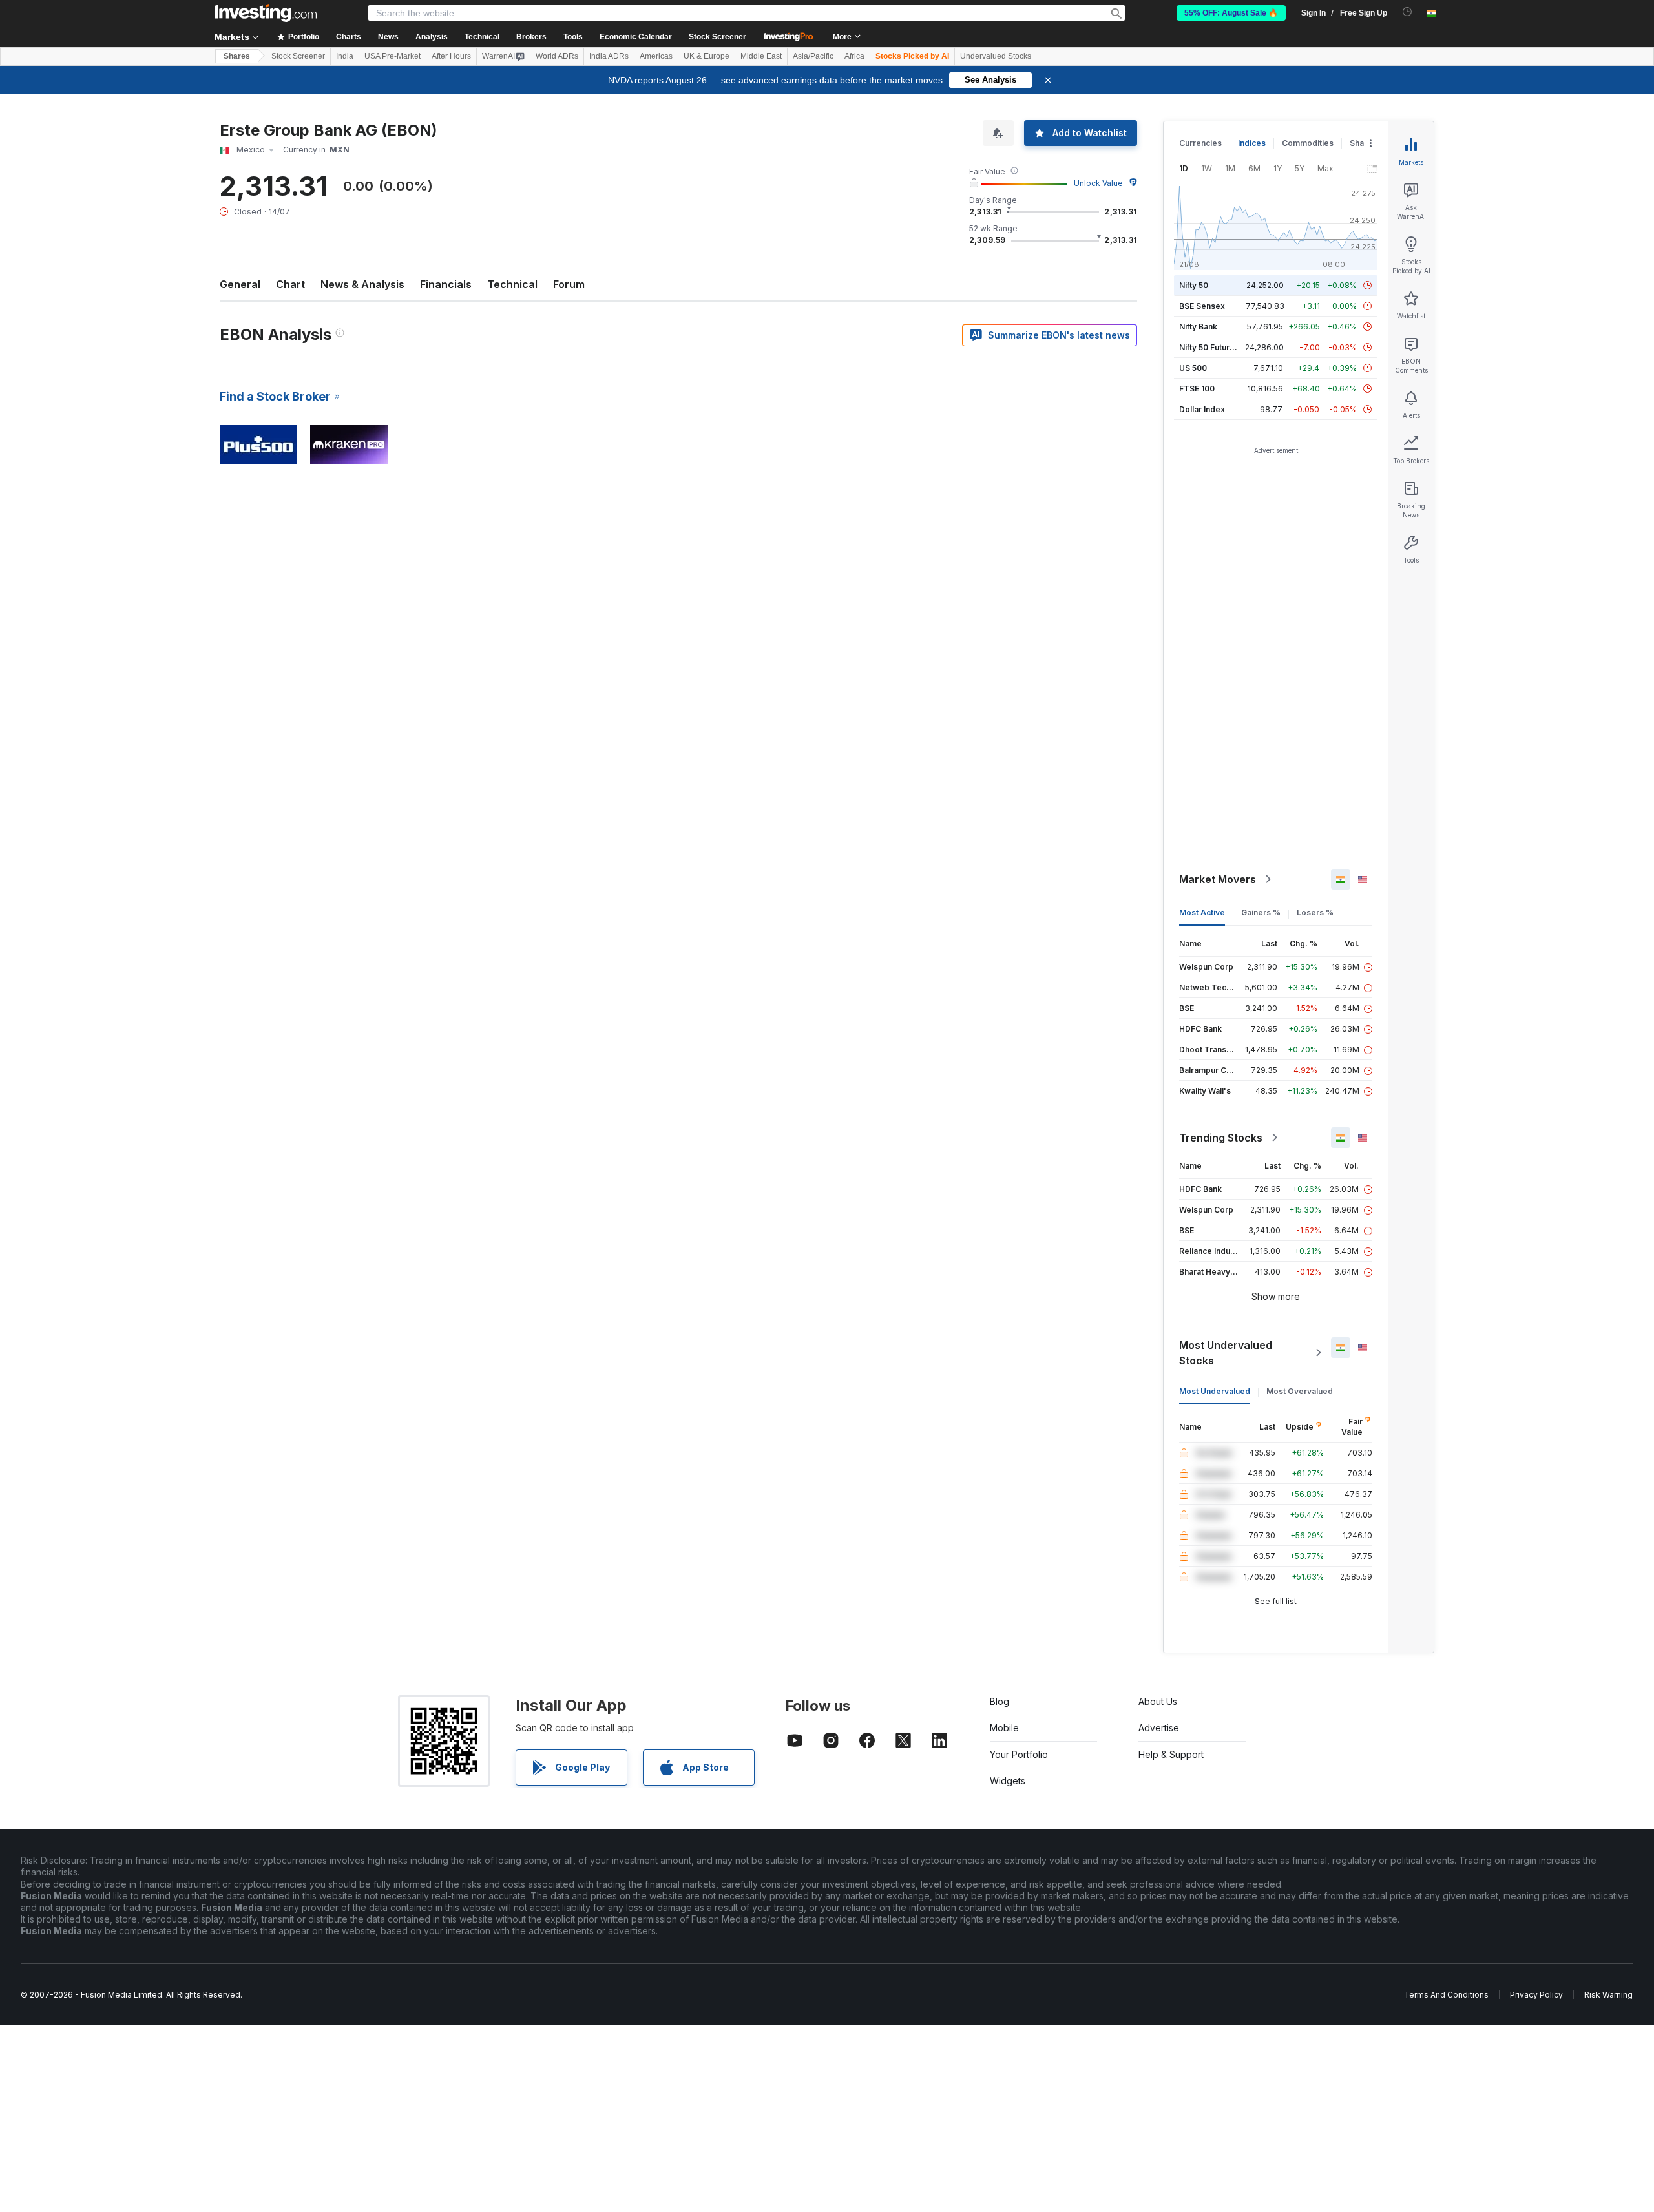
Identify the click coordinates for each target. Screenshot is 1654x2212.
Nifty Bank (1198, 327)
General (240, 284)
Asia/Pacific (813, 56)
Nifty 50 (1194, 285)
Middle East (761, 56)
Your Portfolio (1019, 1754)
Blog (1000, 1701)
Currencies (1200, 143)
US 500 (1193, 368)
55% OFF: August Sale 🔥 (1231, 13)
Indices (1252, 143)
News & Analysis (362, 284)
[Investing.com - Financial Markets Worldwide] (266, 13)
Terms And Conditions (1446, 1995)
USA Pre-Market (393, 56)
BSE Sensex (1202, 306)
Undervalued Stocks (996, 56)
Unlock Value (1098, 183)
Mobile (1004, 1728)
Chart (290, 284)
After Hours (451, 56)
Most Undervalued (1215, 1391)
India (345, 56)
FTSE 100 (1197, 389)
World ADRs (557, 56)
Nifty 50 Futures (1209, 347)
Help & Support (1171, 1754)
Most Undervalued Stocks (1226, 1353)
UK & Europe (707, 56)
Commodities (1308, 143)
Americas (656, 56)
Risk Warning (1608, 1995)
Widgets (1008, 1781)
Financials (446, 284)
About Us (1158, 1701)
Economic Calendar (636, 37)
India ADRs (609, 56)
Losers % (1315, 913)
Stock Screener (717, 37)
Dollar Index (1202, 409)
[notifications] (1408, 12)
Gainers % (1261, 913)
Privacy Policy (1536, 1995)
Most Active (1202, 913)
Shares (237, 56)
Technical (512, 284)
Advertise (1159, 1728)
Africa (854, 56)
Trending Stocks (1221, 1138)
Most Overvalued (1300, 1391)
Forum (569, 284)
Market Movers (1218, 879)
